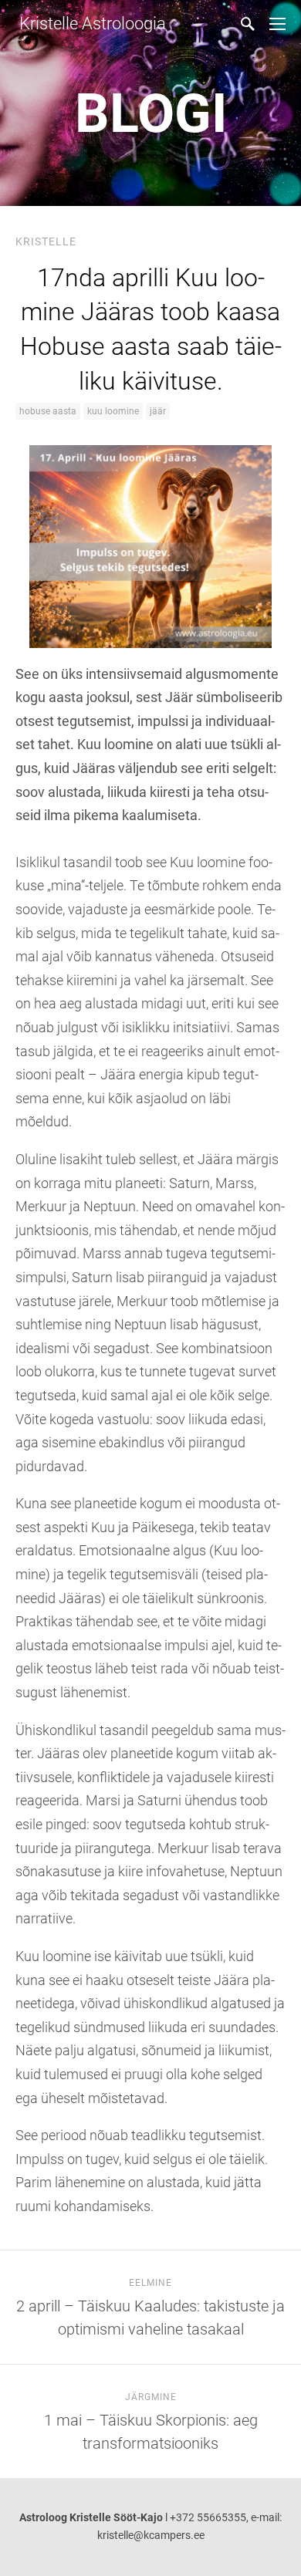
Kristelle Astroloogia (91, 24)
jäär (158, 411)
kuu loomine (113, 411)
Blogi (151, 113)
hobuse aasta (48, 411)
